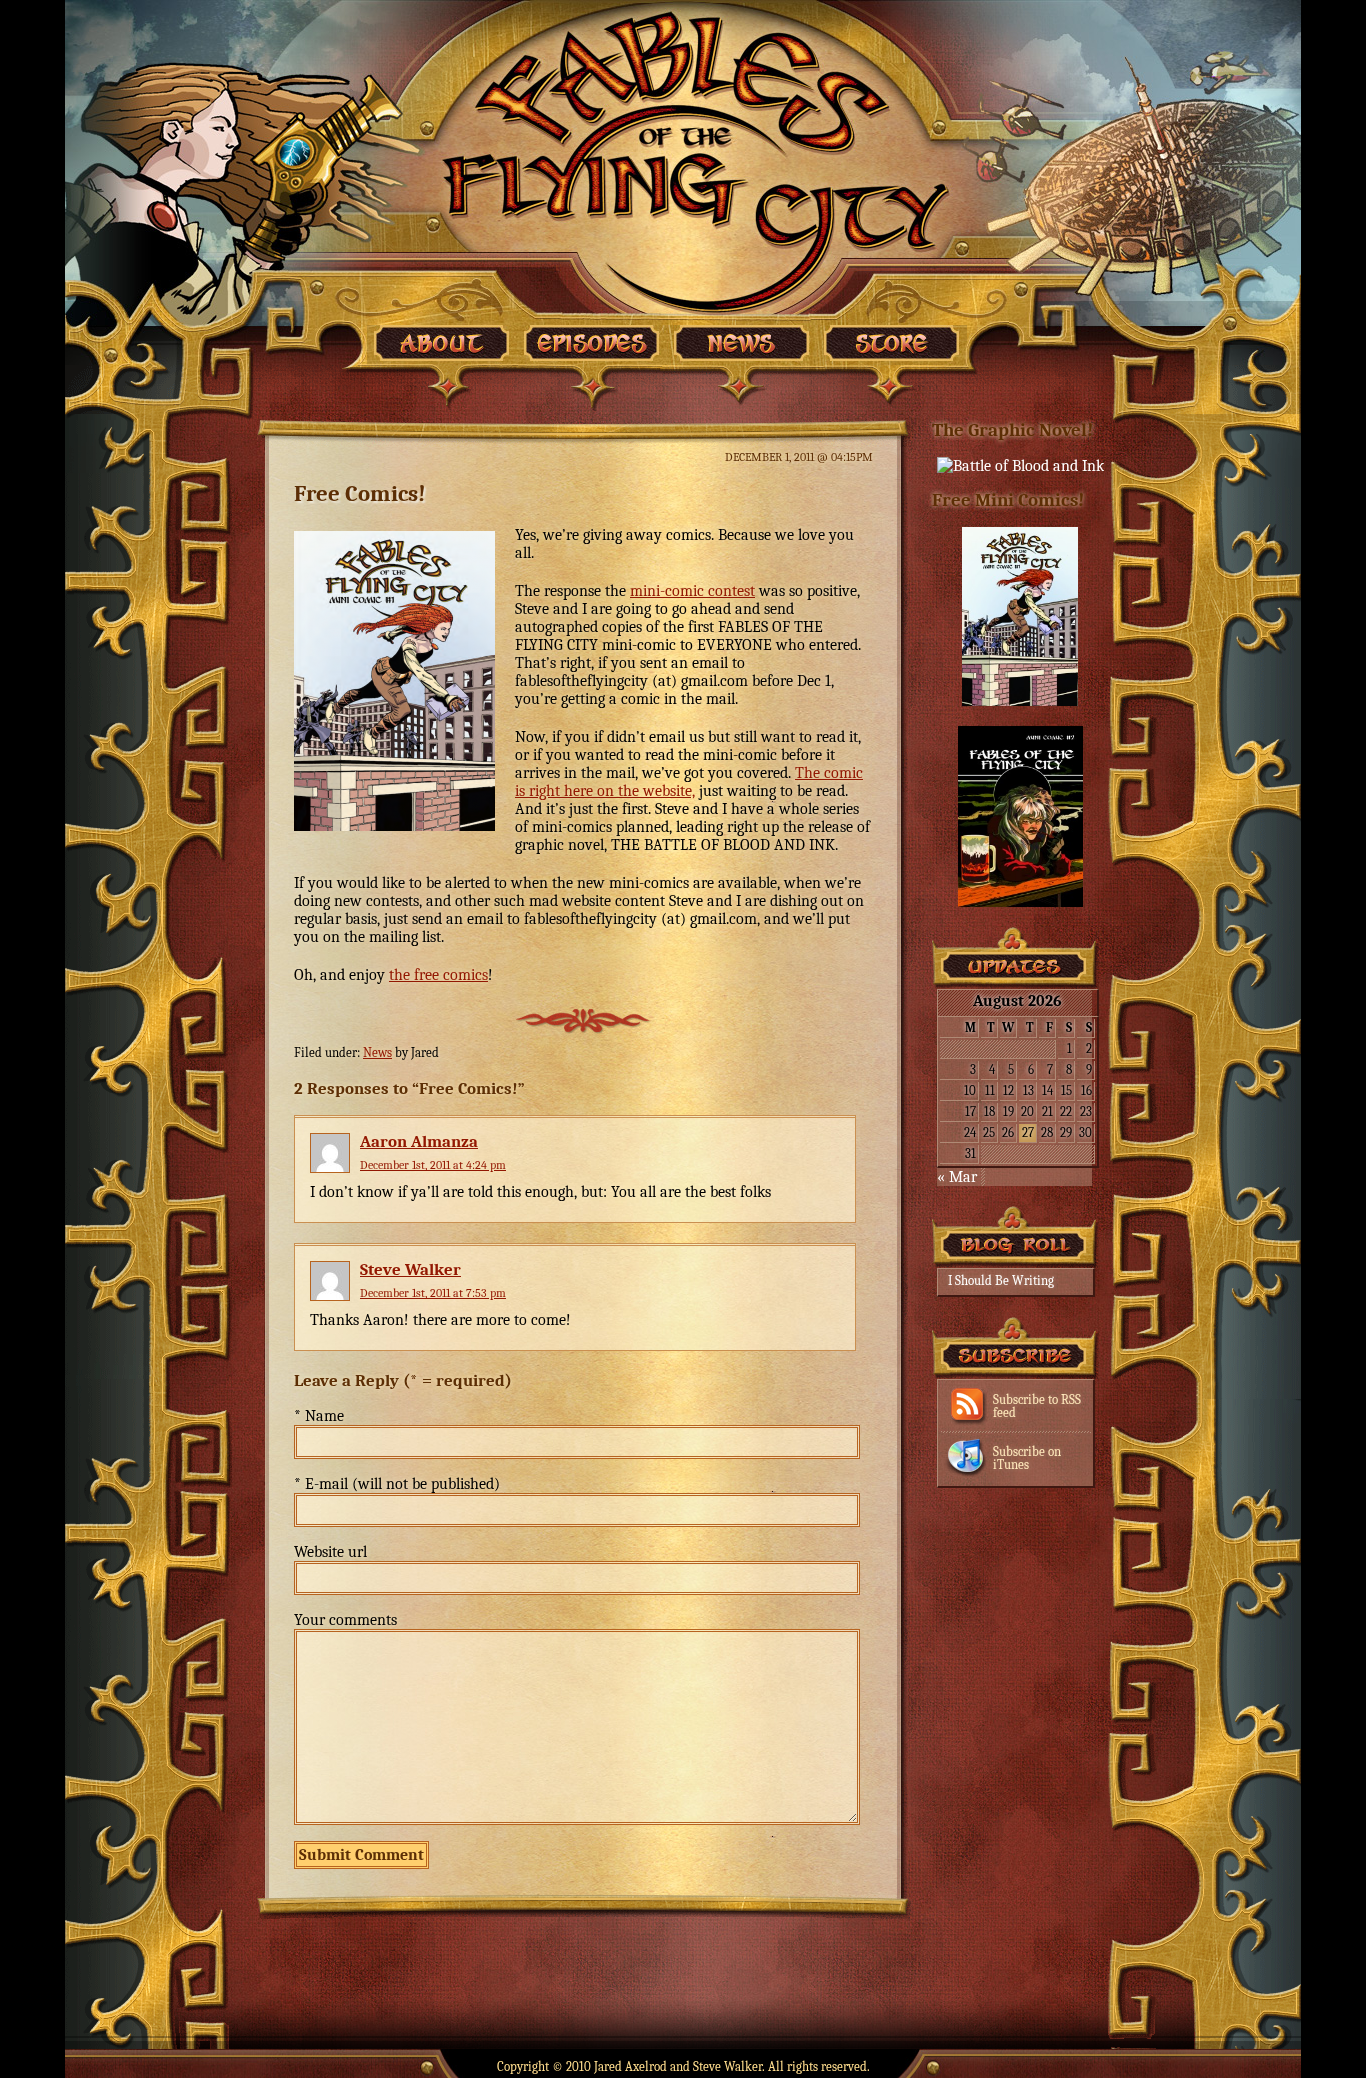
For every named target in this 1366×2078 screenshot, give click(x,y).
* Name (319, 1416)
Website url (330, 1552)
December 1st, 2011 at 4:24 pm (433, 1165)
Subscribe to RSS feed (1037, 1406)
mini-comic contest (692, 591)
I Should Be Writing (1001, 1280)
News (377, 1052)
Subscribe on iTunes (1027, 1458)
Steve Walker (410, 1269)
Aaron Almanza (419, 1141)
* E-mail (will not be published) (397, 1484)
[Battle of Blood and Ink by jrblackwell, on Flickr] (1020, 466)
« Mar (957, 1177)
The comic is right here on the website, (689, 782)
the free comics (438, 975)
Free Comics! (360, 493)
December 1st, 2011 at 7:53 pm (433, 1293)
